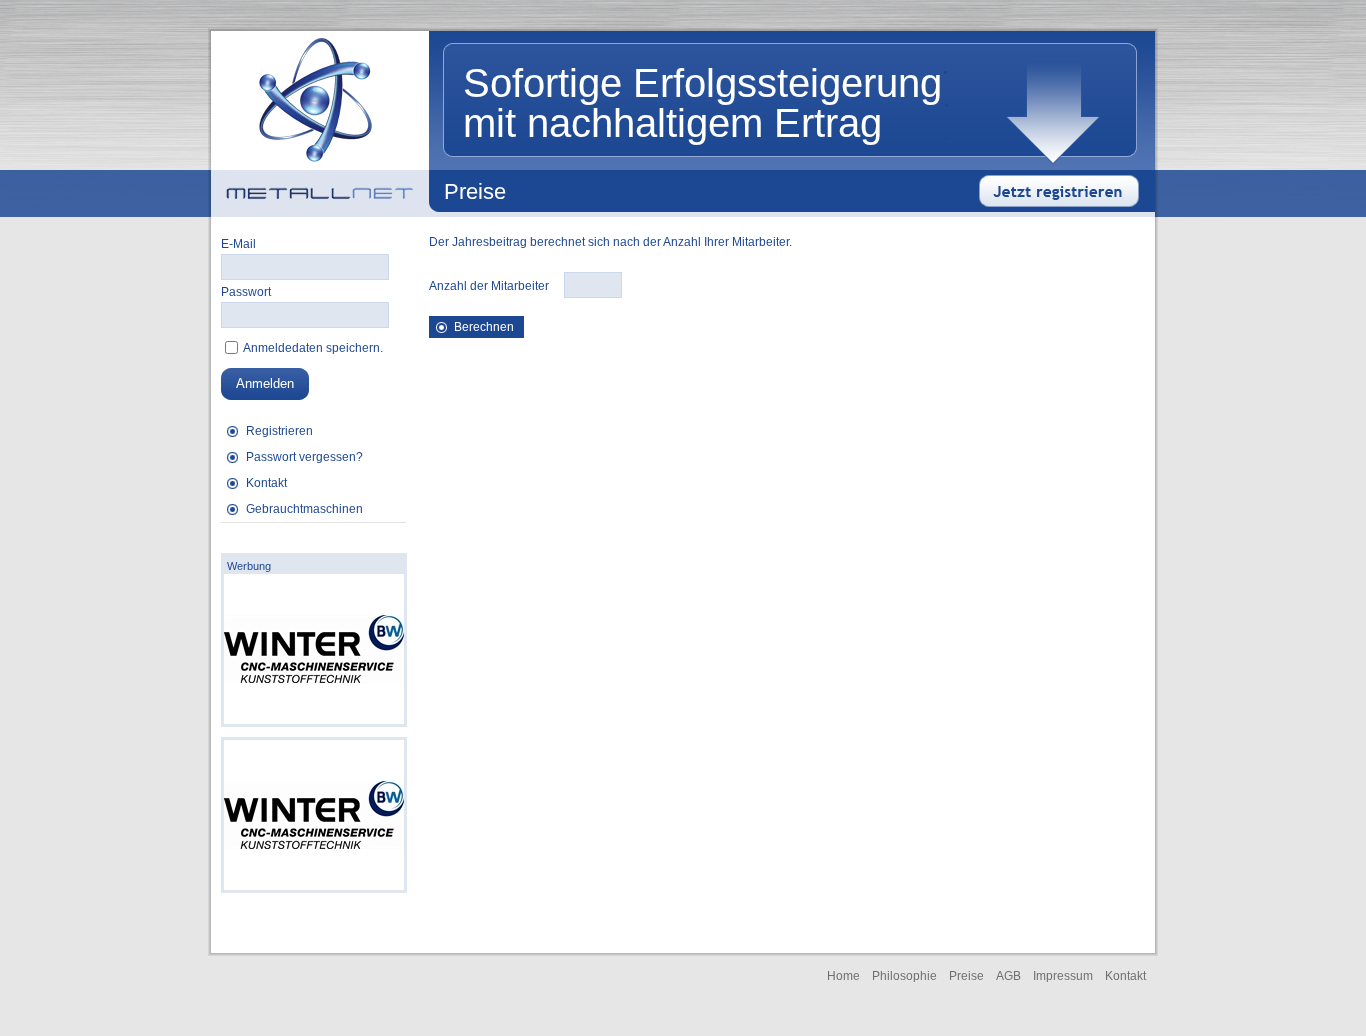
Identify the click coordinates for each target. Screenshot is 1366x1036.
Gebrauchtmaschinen (304, 509)
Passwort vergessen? (304, 457)
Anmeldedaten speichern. (312, 348)
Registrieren (279, 431)
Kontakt (266, 483)
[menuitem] (313, 431)
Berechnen (484, 327)
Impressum (1063, 976)
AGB (1008, 976)
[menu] (313, 470)
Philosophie (904, 976)
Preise (966, 976)
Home (843, 976)
